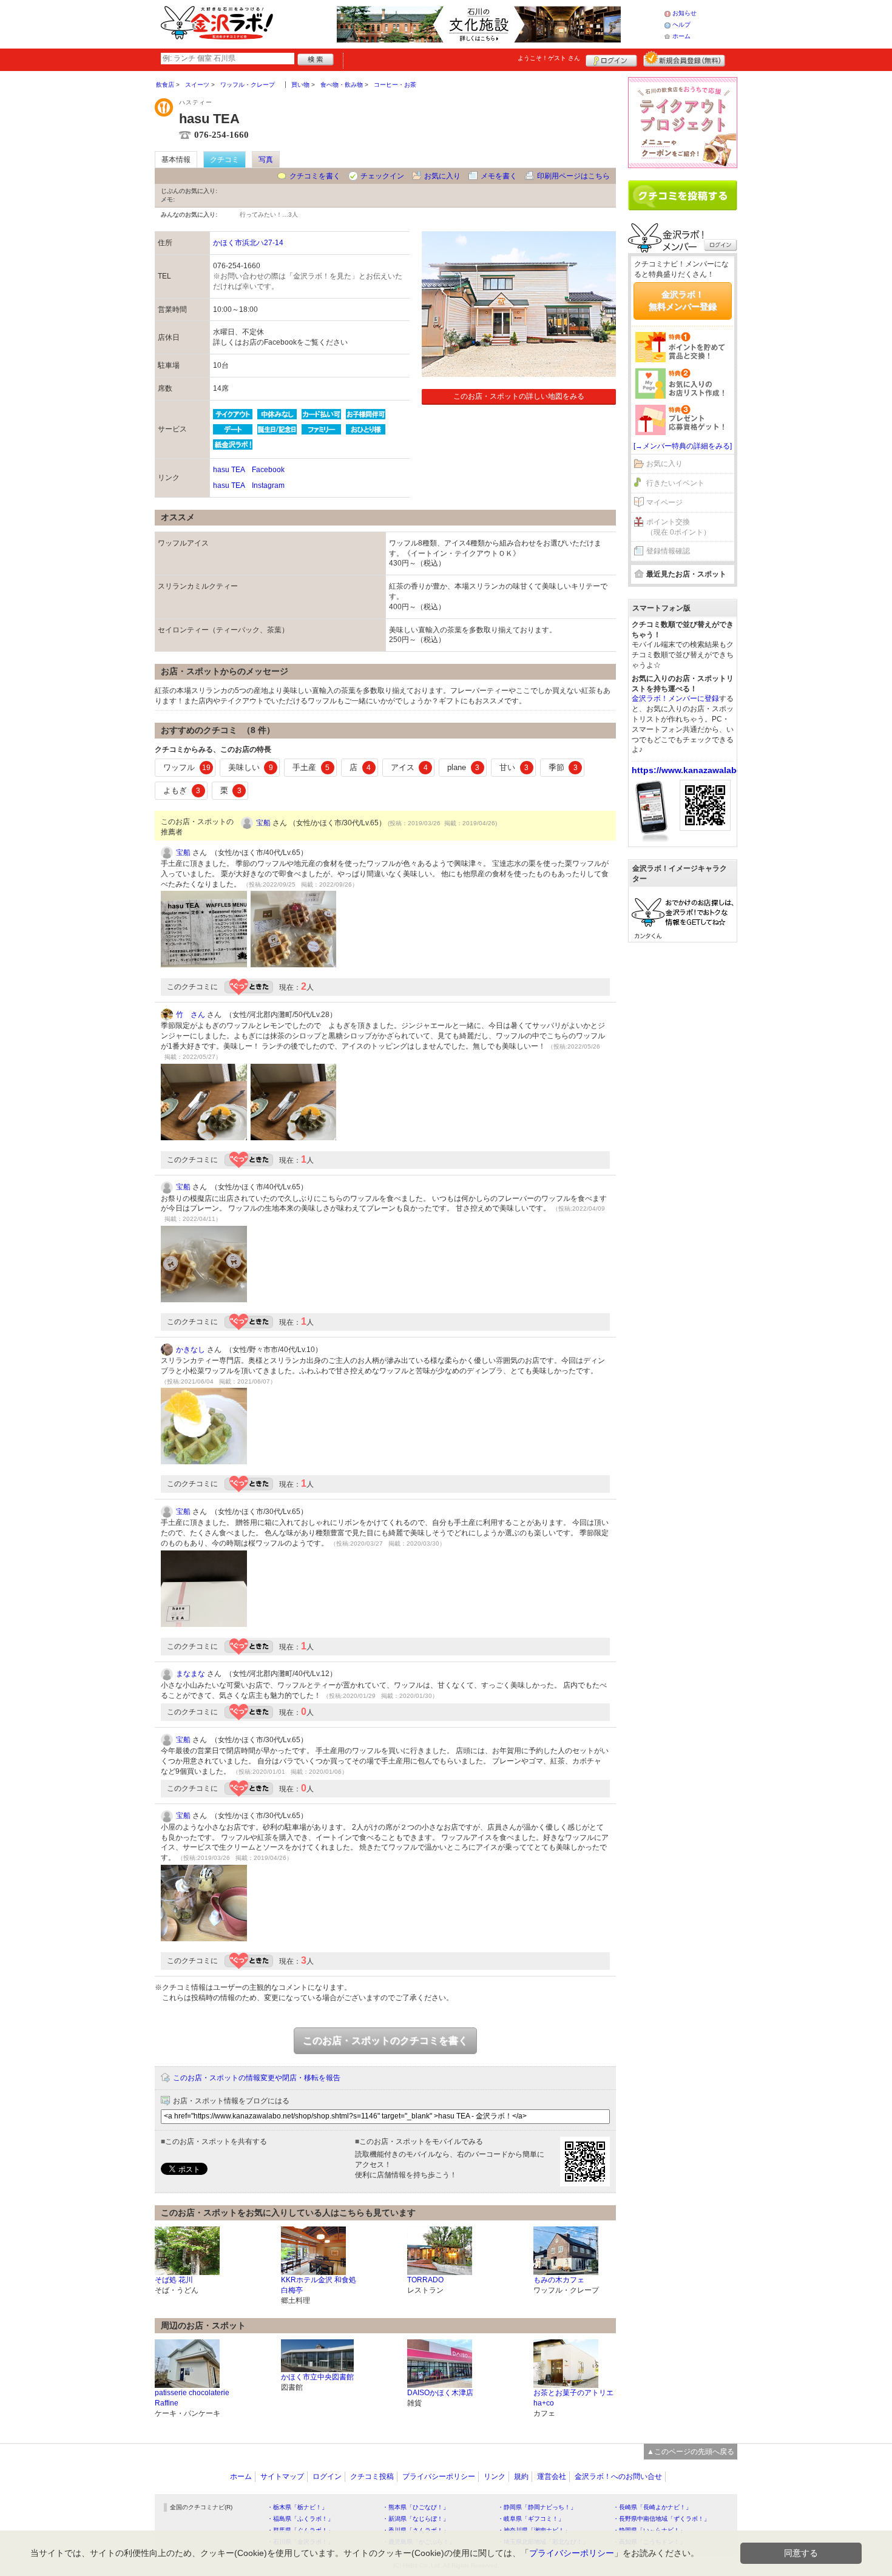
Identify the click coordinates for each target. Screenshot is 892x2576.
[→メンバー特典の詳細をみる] (683, 446)
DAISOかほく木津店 (440, 2393)
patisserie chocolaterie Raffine (192, 2398)
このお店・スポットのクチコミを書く (385, 2040)
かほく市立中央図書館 (317, 2377)
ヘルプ (681, 25)
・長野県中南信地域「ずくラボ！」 (661, 2519)
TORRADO (425, 2280)
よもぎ (182, 790)
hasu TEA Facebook (249, 470)
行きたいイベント (675, 483)
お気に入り (442, 176)
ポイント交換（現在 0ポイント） (678, 527)
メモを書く (499, 176)
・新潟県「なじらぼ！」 (416, 2519)
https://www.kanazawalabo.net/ (696, 770)
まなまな (191, 1674)
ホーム (681, 36)
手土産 (311, 767)
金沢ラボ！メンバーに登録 (675, 698)
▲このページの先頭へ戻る (691, 2452)
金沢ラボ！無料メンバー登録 (683, 300)
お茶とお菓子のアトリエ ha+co (573, 2398)
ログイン (611, 59)
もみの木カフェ (559, 2280)
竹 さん (191, 1015)
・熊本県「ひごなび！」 (416, 2507)
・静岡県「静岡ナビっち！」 (537, 2507)
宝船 (263, 823)
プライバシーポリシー (439, 2476)
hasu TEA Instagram (249, 485)
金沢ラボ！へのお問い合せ (618, 2476)
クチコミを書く (315, 176)
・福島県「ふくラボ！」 (300, 2519)
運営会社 (552, 2476)
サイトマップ (282, 2476)
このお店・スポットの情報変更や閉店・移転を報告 (257, 2078)
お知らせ (684, 13)
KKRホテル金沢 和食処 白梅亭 (319, 2285)
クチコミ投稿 (372, 2476)
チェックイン (382, 176)
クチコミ (225, 160)
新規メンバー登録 (684, 59)
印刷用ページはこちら (573, 176)
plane (463, 767)
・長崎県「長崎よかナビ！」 (652, 2507)
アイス (409, 767)
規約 (521, 2476)
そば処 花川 (174, 2280)
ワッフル (187, 767)
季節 (563, 767)
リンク (495, 2476)
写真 (266, 160)
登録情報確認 (668, 551)
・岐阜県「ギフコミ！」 (531, 2519)
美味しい (251, 767)
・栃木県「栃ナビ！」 (297, 2507)
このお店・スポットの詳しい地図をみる (519, 396)
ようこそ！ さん (549, 58)
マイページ (664, 502)
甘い (514, 767)
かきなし (191, 1350)
